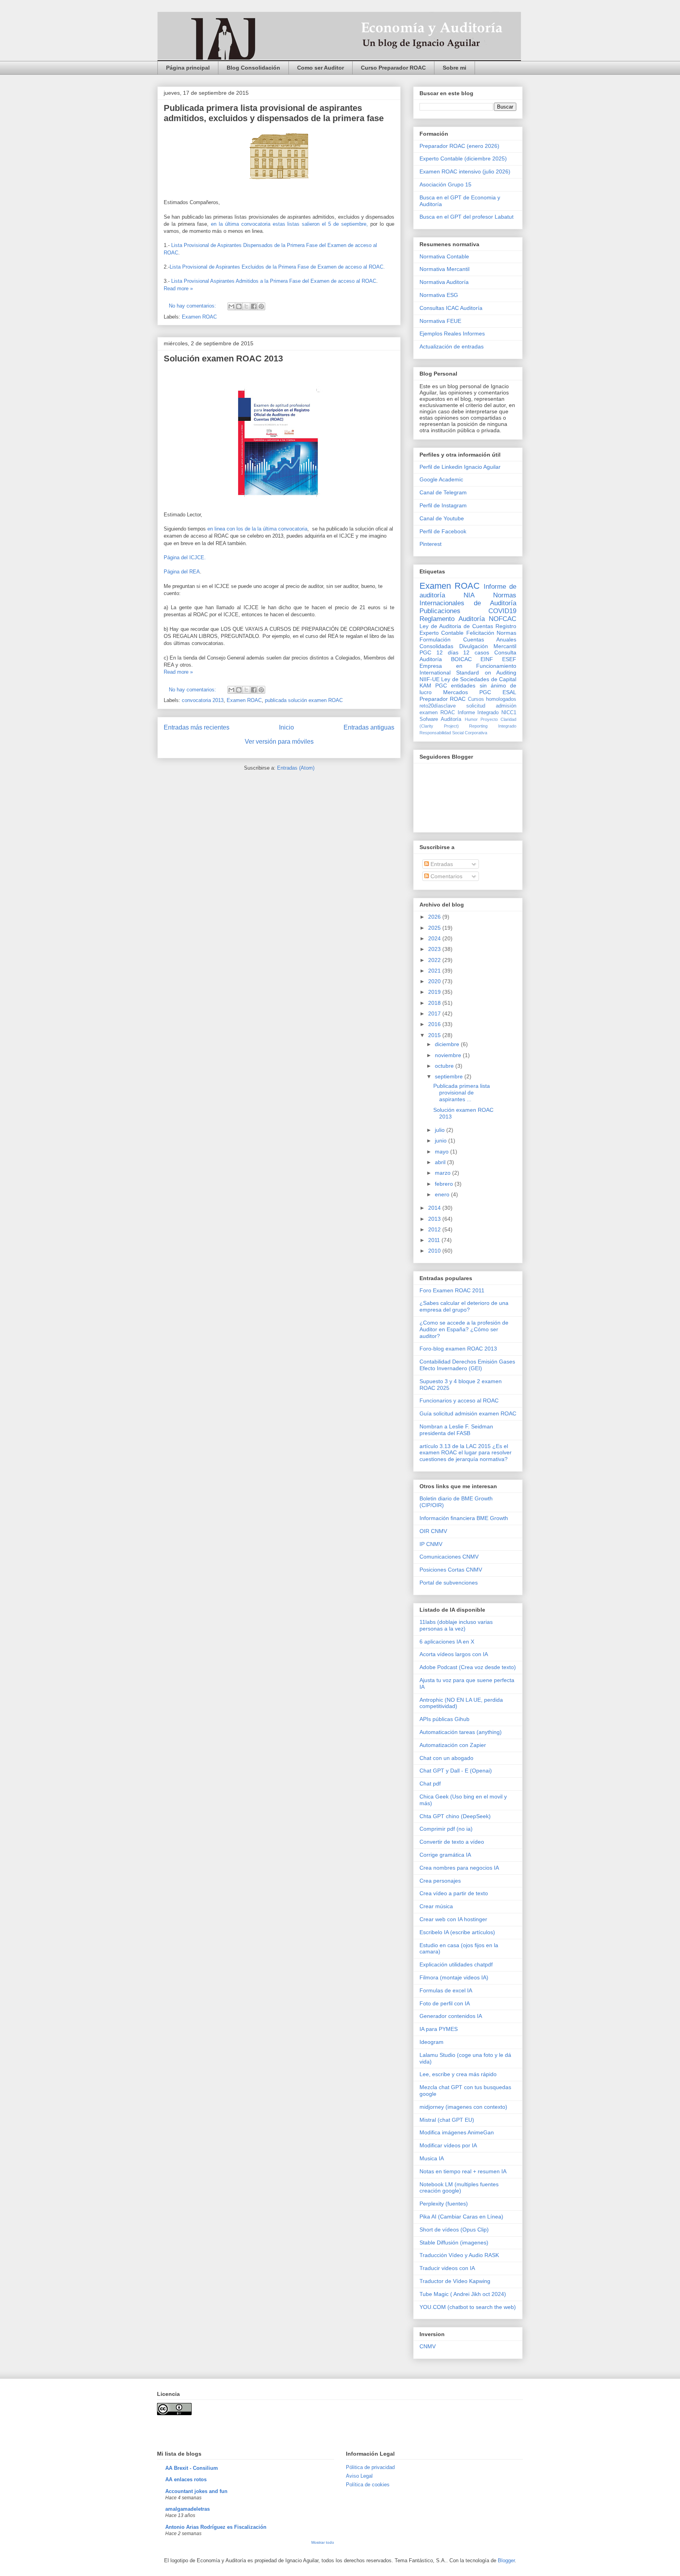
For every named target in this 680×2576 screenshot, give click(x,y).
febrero (445, 1184)
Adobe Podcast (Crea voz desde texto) (468, 1667)
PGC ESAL (498, 692)
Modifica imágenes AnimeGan (457, 2132)
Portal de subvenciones (449, 1583)
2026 (435, 917)
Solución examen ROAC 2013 (223, 358)
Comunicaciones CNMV (449, 1557)
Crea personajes (440, 1881)
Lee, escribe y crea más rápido (458, 2074)
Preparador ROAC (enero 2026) (459, 146)
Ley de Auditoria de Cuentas (456, 626)
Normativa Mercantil (444, 269)
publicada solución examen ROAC (304, 700)
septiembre (450, 1076)
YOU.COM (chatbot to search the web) (468, 2307)
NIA (469, 595)
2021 (435, 971)
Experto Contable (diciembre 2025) (463, 158)
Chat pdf (430, 1784)
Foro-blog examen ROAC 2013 (458, 1349)
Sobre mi (455, 68)
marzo (443, 1173)
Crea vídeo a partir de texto (454, 1893)
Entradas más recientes (197, 727)
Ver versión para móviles (279, 742)
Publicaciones (440, 611)
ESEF (509, 659)
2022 (435, 960)
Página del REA (182, 572)
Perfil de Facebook (443, 531)
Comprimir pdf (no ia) (446, 1829)
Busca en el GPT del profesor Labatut (467, 217)
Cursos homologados (492, 699)
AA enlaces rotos (186, 2479)
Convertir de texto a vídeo (452, 1842)
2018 (435, 1003)
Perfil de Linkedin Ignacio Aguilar (460, 467)
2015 (435, 1035)
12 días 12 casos (463, 652)
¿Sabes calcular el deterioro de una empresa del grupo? (464, 1306)
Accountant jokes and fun (196, 2491)
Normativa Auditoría (444, 282)
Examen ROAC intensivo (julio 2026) (465, 171)
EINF (487, 659)
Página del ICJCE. (185, 557)
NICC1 (509, 713)
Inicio (286, 727)
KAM (425, 685)
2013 (435, 1219)
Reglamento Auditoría (452, 619)
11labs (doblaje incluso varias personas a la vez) (456, 1625)
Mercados (455, 692)
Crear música (436, 1906)
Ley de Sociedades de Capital (479, 679)
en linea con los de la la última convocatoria (257, 529)
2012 (435, 1229)
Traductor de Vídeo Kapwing (455, 2281)
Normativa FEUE (440, 321)
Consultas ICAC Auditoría (451, 308)
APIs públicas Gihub (444, 1719)
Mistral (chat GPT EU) (447, 2120)
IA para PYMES (439, 2029)
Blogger (506, 2560)
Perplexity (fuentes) (444, 2204)
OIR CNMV (433, 1531)
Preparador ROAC (443, 699)
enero (443, 1194)
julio (441, 1130)
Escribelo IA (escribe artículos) (457, 1932)
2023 (435, 949)
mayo (443, 1152)
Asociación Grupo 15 (445, 184)
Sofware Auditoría (440, 719)
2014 (435, 1208)
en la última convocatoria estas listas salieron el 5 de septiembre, (289, 224)
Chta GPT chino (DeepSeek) (455, 1816)
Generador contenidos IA (451, 2016)
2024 (435, 938)
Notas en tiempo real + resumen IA (463, 2171)
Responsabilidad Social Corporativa (453, 733)
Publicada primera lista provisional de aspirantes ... (462, 1093)
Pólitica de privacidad (370, 2467)
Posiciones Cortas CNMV (451, 1570)
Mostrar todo (323, 2542)
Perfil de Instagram (443, 505)
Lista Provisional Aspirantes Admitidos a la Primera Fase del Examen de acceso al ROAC (274, 281)
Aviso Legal (359, 2476)
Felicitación (480, 633)
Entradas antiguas (369, 727)
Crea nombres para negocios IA (459, 1868)
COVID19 (502, 611)
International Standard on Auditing (468, 673)
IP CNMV (431, 1544)
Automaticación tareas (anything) (461, 1732)
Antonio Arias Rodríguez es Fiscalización (216, 2527)
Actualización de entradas (452, 346)
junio (442, 1141)
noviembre (449, 1055)
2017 (435, 1013)
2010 (435, 1251)
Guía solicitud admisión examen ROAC (468, 1413)
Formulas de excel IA (446, 1990)
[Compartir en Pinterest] (261, 306)
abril (441, 1162)
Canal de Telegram (443, 492)
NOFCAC (503, 619)
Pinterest (431, 544)
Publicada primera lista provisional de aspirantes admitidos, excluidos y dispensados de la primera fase (274, 113)
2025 (435, 928)
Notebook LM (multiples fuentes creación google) (459, 2188)
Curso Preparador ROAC (393, 68)
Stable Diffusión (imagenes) (454, 2242)
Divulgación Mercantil (488, 646)
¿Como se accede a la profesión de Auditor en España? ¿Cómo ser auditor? (464, 1329)
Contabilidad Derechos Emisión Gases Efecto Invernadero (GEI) (467, 1365)
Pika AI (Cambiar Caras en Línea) (461, 2217)
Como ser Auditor (321, 68)
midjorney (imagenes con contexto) (463, 2107)
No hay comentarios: (193, 306)
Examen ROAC (199, 317)
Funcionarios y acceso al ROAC (459, 1400)
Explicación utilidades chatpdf (456, 1964)
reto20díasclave (438, 706)
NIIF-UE (430, 679)
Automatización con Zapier (453, 1745)
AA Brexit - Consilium (192, 2468)
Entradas (441, 864)
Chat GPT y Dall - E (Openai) (456, 1771)
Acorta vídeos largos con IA (454, 1654)
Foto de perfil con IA (445, 2003)
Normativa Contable (444, 256)
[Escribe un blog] (239, 306)
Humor (471, 719)
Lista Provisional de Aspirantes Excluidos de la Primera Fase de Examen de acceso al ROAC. (277, 267)
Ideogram (431, 2042)
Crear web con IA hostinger (453, 1919)
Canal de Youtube (442, 518)
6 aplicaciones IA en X (447, 1642)
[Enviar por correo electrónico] (231, 306)
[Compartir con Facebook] (254, 306)
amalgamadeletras (188, 2509)
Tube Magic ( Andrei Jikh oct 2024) (463, 2294)
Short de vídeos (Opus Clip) (454, 2230)
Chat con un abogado (446, 1758)
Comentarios (446, 876)
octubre (445, 1066)
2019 (435, 992)
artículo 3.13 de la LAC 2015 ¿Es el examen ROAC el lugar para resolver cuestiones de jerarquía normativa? (466, 1453)
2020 (435, 981)
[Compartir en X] (246, 306)
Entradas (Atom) (296, 768)
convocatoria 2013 (203, 700)
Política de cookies (368, 2485)
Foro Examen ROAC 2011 (452, 1290)
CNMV (428, 2346)
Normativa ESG (439, 295)
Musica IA (432, 2158)
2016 (435, 1024)
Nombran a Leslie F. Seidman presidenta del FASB (456, 1430)
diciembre (448, 1044)
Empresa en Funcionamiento (468, 666)
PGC (425, 652)
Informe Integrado (478, 713)
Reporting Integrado (493, 726)
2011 (435, 1240)
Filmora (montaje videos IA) (454, 1977)
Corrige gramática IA (445, 1855)
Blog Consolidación (253, 68)
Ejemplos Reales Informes (452, 334)
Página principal (188, 68)
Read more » (178, 288)
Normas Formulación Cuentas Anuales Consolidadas (468, 639)
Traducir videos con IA (447, 2268)
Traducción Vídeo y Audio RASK (459, 2255)
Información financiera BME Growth (464, 1518)
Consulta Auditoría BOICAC (468, 656)
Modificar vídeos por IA (448, 2145)
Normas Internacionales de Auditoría (468, 599)
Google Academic (441, 479)
